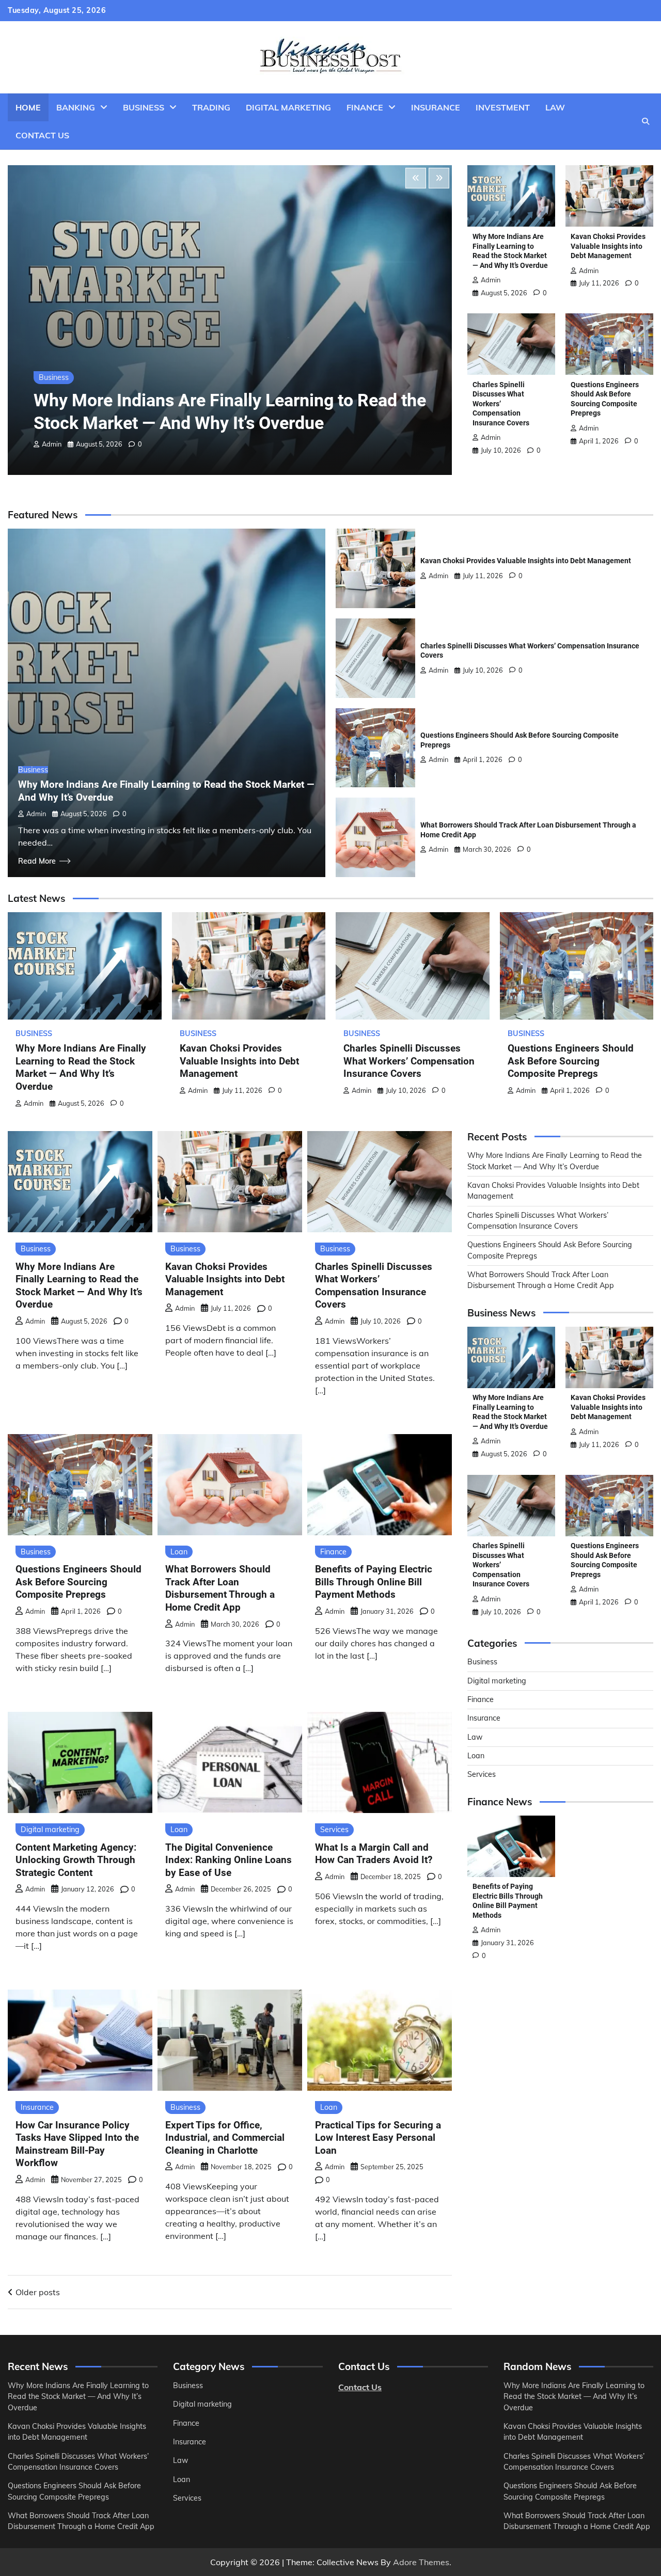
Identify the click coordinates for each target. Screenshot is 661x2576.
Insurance (436, 107)
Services (334, 1830)
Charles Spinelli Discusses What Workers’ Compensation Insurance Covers (409, 1061)
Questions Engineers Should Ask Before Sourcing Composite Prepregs (571, 1061)
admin (52, 444)
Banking (76, 107)
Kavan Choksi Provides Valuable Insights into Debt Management (608, 246)
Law (555, 107)
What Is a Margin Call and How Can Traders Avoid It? (374, 1854)
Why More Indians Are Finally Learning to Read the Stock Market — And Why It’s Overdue (81, 1067)
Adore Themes (421, 2562)
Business (144, 107)
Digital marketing (288, 107)
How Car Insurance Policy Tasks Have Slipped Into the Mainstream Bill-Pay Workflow (77, 2144)
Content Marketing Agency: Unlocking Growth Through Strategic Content (76, 1860)
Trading (211, 107)
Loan (179, 1552)
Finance (365, 107)
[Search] (646, 121)
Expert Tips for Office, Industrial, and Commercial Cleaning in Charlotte (225, 2138)
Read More (37, 861)
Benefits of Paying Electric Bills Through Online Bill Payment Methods (374, 1582)
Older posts (38, 2292)
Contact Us (42, 135)
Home (28, 107)
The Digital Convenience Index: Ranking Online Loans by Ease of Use (229, 1860)
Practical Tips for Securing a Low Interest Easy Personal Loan (378, 2138)
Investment (503, 107)
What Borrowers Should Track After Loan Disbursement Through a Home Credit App (220, 1588)
